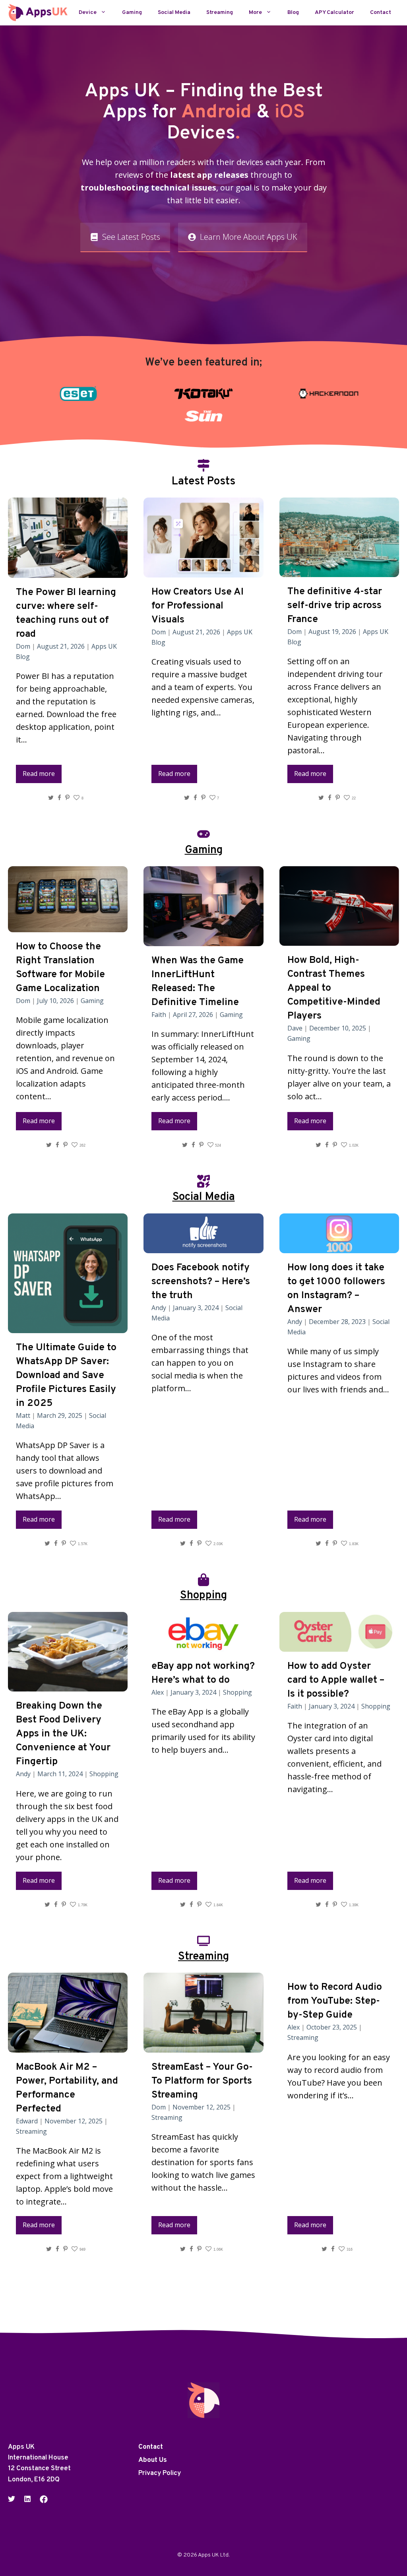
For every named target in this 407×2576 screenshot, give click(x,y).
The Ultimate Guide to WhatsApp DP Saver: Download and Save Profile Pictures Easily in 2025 (66, 1376)
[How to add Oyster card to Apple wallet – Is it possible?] (339, 1645)
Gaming (132, 13)
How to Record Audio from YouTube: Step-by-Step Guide (335, 2001)
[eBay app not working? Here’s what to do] (203, 1645)
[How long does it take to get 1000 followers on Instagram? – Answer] (339, 1247)
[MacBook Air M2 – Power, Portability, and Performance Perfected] (68, 2046)
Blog (293, 13)
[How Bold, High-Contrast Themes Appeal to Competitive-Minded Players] (339, 939)
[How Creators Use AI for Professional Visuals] (203, 571)
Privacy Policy (160, 2473)
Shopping (104, 1774)
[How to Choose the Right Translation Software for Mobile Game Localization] (68, 926)
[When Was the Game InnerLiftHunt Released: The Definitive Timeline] (203, 940)
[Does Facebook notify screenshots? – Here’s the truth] (203, 1247)
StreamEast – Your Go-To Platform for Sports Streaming (202, 2081)
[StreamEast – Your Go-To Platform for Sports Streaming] (203, 2046)
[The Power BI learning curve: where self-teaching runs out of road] (68, 571)
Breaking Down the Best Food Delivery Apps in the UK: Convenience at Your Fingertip (63, 1734)
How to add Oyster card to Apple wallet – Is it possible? (336, 1680)
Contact (381, 13)
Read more (39, 774)
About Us (153, 2460)
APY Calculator (334, 13)
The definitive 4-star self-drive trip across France (335, 606)
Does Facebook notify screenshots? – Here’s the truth (201, 1282)
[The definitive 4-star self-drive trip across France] (339, 571)
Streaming (220, 13)
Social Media (174, 13)
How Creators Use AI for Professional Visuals (198, 606)
